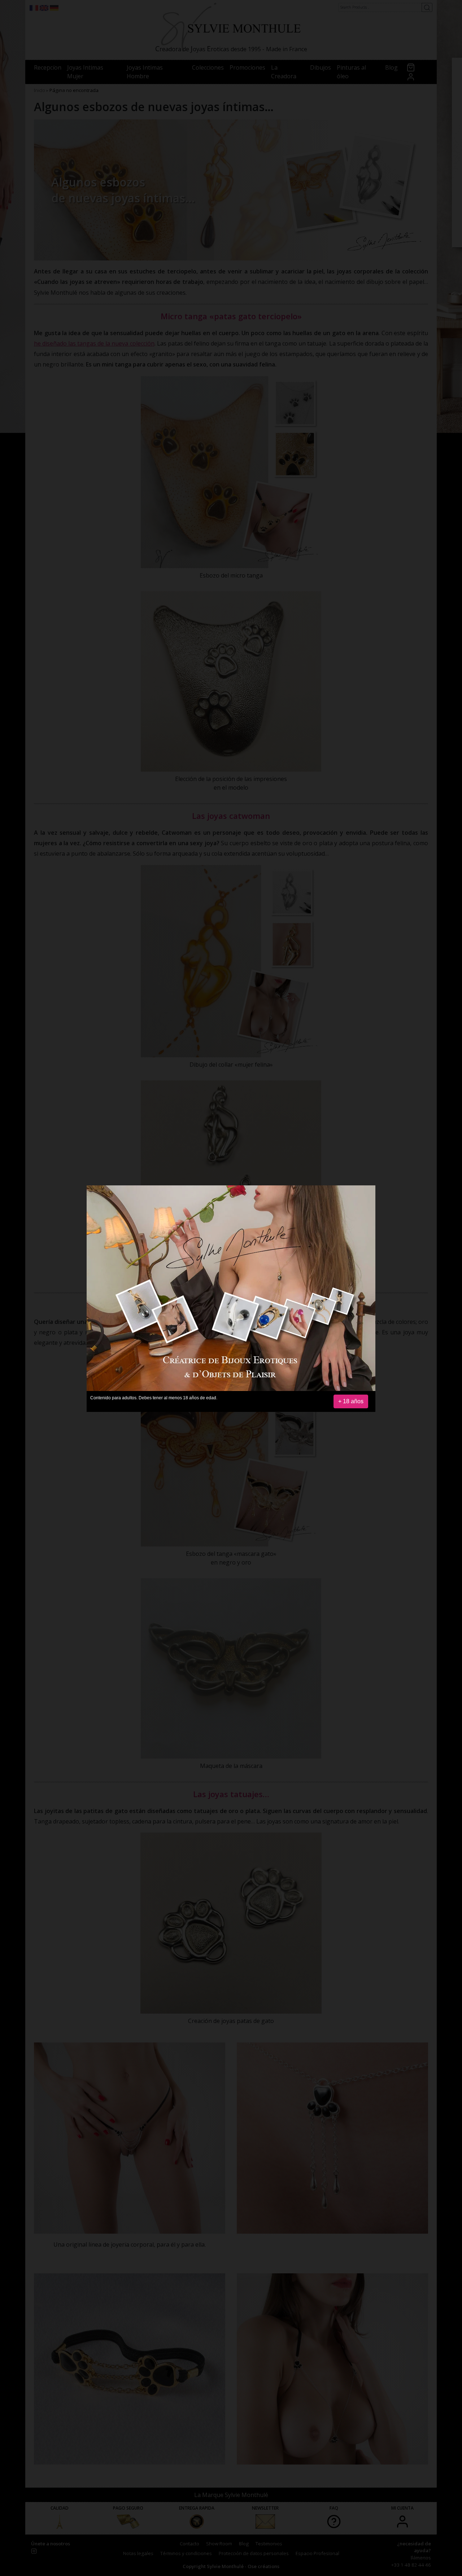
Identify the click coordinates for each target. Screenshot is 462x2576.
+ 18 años (351, 1401)
